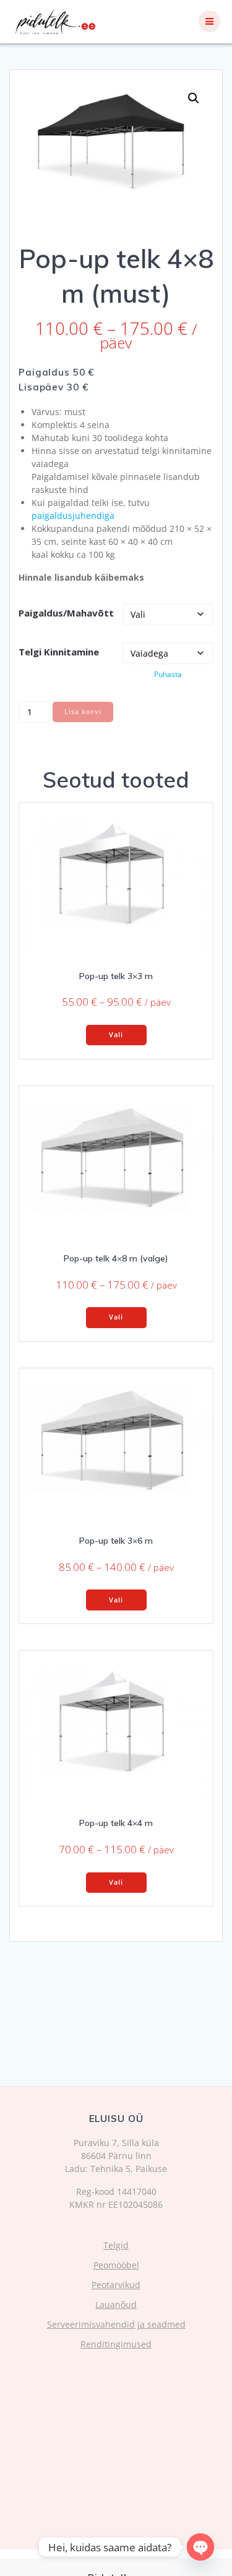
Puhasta (168, 674)
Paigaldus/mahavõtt (66, 613)
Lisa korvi (83, 712)
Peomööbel (116, 2265)
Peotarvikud (116, 2285)
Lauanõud (116, 2305)
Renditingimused (116, 2344)
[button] (194, 98)
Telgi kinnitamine (59, 652)
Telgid (116, 2245)
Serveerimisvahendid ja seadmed (116, 2324)
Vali (116, 1035)
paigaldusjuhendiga (73, 516)
